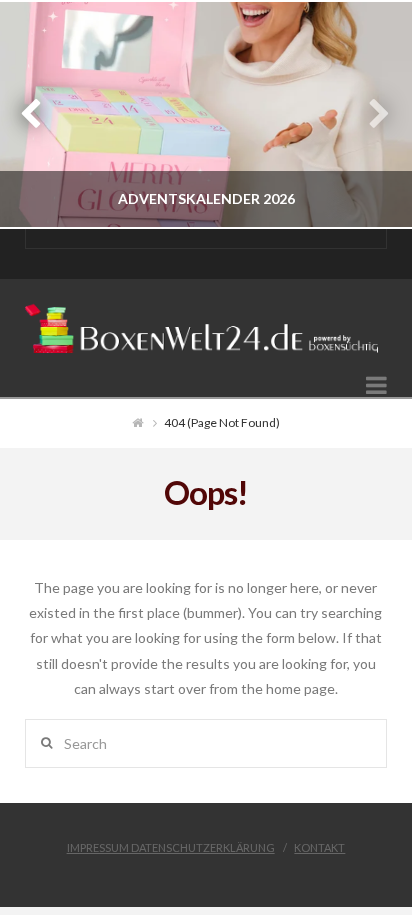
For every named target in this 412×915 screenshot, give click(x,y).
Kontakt (319, 847)
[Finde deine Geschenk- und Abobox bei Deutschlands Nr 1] (206, 322)
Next (369, 114)
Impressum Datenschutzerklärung (171, 847)
